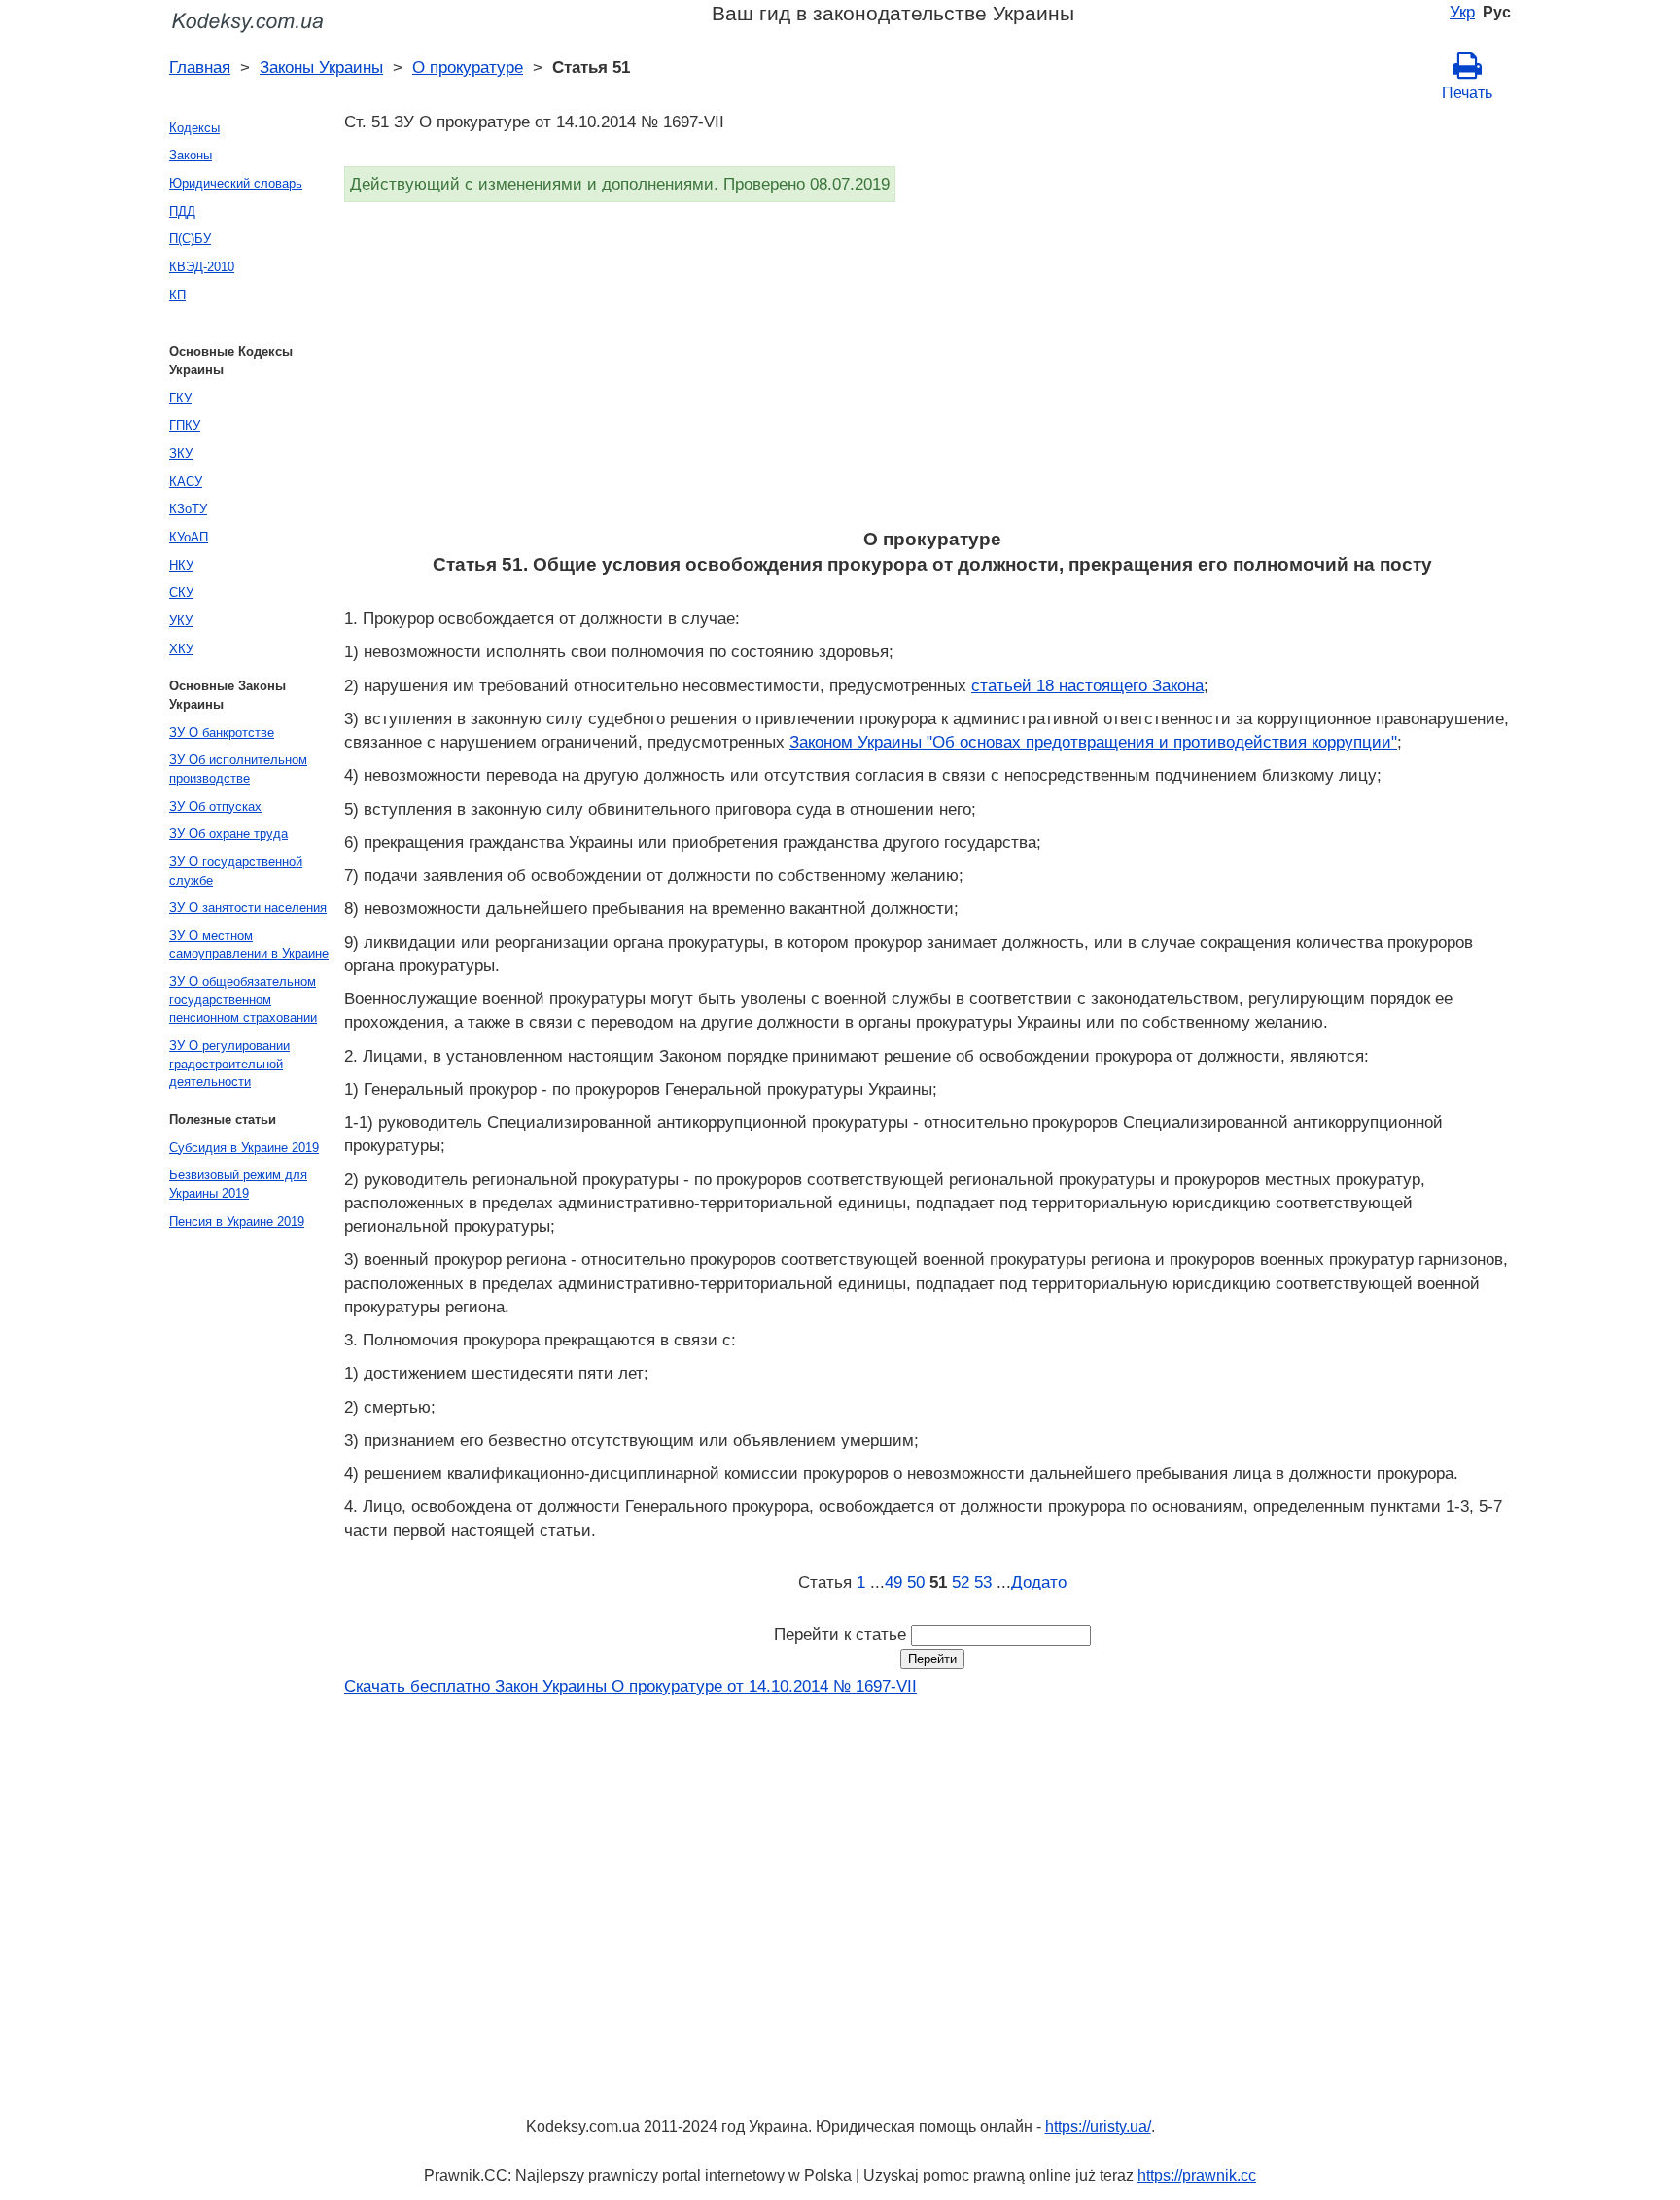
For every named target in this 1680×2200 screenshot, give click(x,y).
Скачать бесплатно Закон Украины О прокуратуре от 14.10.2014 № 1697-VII (630, 1686)
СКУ (181, 593)
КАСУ (186, 482)
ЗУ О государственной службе (236, 871)
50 (916, 1582)
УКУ (181, 621)
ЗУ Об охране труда (228, 834)
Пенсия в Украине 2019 (237, 1222)
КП (177, 295)
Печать (1467, 93)
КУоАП (189, 537)
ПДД (182, 211)
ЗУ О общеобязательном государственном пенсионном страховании (243, 999)
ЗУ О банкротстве (222, 733)
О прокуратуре (468, 67)
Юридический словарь (236, 183)
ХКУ (181, 649)
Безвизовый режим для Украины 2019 (238, 1184)
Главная (200, 67)
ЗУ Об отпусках (215, 806)
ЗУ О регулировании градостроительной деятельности (229, 1064)
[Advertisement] (927, 371)
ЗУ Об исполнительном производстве (238, 769)
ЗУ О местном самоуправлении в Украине (249, 945)
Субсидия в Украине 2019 (244, 1148)
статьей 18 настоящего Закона (1087, 685)
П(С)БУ (190, 239)
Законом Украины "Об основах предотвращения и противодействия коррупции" (1093, 742)
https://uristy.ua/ (1098, 2127)
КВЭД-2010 (202, 267)
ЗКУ (181, 454)
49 (893, 1582)
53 (983, 1582)
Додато (1039, 1582)
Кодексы (194, 128)
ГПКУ (185, 425)
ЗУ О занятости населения (248, 908)
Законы (191, 155)
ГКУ (180, 398)
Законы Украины (321, 67)
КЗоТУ (188, 509)
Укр (1462, 12)
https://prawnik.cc (1197, 2175)
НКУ (181, 565)
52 (961, 1582)
